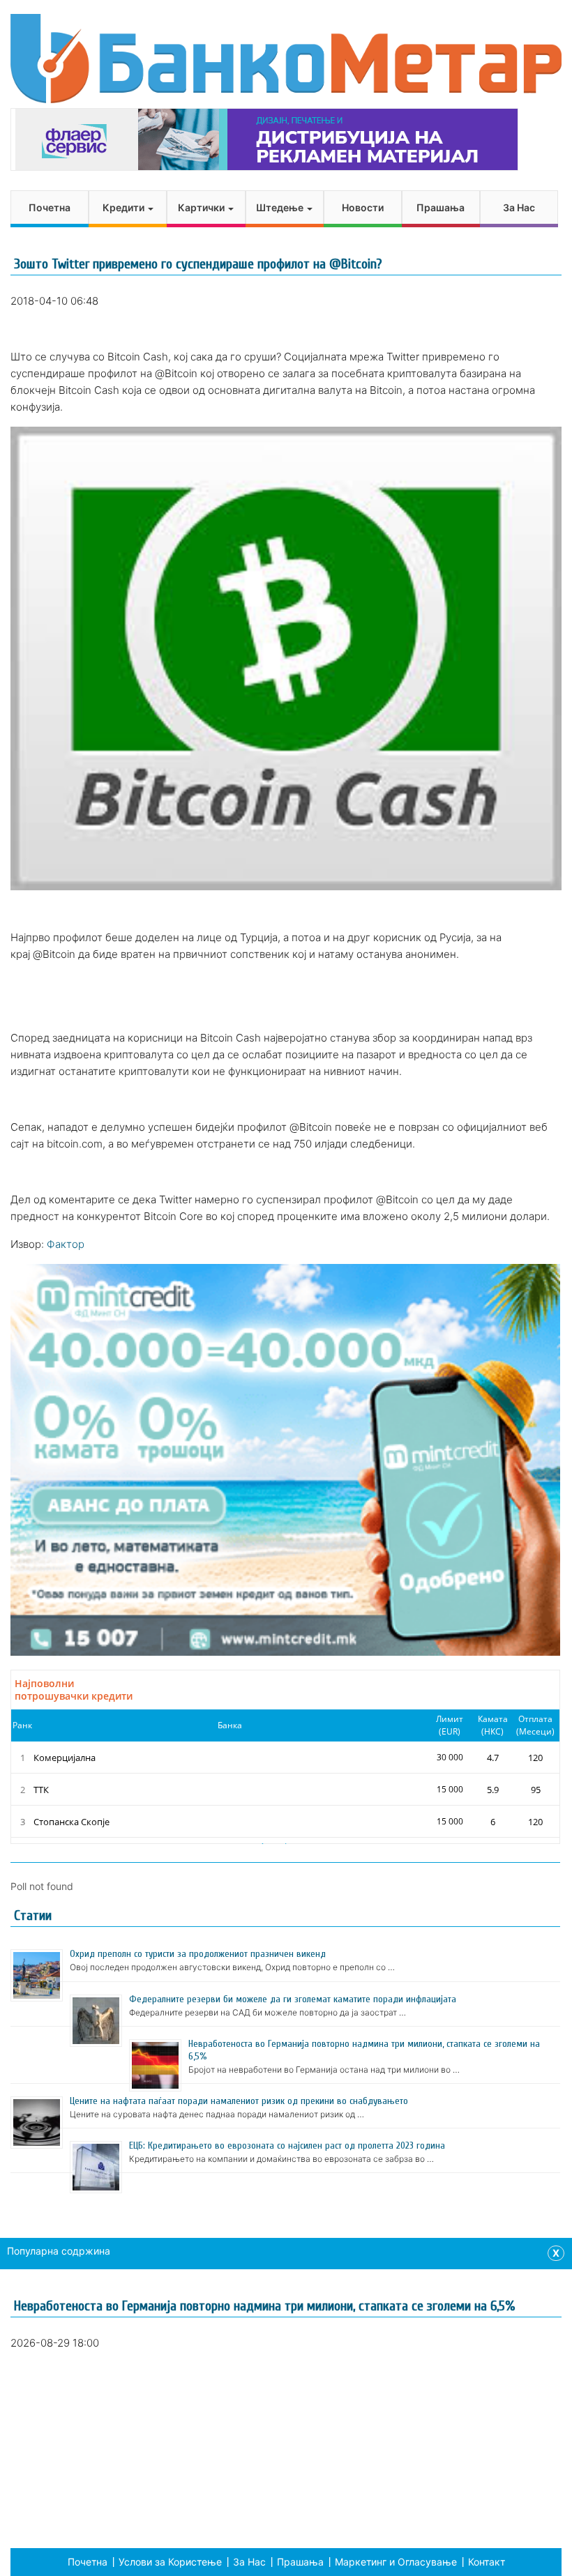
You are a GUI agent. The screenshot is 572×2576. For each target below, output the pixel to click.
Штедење (281, 207)
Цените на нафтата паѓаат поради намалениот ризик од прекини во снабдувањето (239, 2101)
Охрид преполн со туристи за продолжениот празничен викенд (198, 1954)
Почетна (50, 207)
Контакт (487, 2562)
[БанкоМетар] (286, 59)
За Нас (519, 207)
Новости (363, 207)
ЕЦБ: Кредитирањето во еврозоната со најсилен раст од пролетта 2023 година (287, 2146)
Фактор (66, 1244)
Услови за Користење (170, 2562)
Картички (202, 207)
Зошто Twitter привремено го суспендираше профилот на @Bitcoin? (198, 264)
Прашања (441, 207)
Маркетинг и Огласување (396, 2562)
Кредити (125, 207)
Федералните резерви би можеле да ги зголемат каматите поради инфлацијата (293, 1999)
